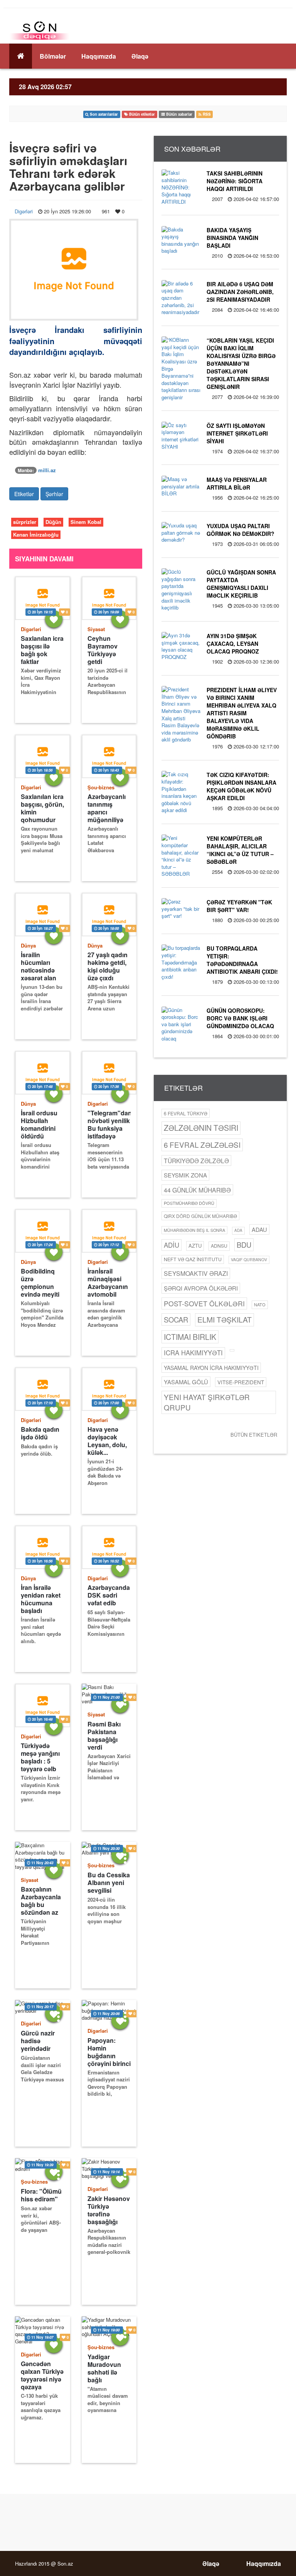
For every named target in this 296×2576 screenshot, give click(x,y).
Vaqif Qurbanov (249, 1259)
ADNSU (219, 1246)
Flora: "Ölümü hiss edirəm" (41, 2195)
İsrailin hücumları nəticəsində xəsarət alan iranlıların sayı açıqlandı (41, 966)
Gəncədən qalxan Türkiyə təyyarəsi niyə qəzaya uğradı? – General (42, 2375)
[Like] (54, 619)
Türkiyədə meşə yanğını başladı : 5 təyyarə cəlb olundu (40, 1757)
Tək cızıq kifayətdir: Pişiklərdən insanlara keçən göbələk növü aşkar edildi (241, 786)
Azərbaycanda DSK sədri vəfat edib (109, 1595)
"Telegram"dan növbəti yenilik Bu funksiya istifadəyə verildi (109, 1124)
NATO (260, 1304)
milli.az (47, 470)
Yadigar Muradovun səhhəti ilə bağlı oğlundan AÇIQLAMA (104, 2368)
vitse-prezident (241, 1382)
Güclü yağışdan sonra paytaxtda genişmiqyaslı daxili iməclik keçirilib (241, 584)
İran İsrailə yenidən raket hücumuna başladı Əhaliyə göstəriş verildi (42, 1599)
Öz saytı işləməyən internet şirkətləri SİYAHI (237, 433)
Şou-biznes (101, 787)
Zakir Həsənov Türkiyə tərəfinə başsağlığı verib (109, 2210)
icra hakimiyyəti (193, 1353)
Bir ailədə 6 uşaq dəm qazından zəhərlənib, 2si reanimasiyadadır (240, 292)
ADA (238, 1230)
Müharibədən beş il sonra (194, 1230)
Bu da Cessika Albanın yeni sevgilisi (109, 1883)
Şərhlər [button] (54, 494)
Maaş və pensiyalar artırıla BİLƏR (237, 483)
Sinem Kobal (86, 522)
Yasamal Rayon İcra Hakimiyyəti (211, 1368)
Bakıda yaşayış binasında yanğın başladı (232, 238)
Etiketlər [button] (24, 494)
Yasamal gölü (186, 1382)
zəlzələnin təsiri (201, 1128)
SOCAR (176, 1319)
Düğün (53, 522)
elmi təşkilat (225, 1319)
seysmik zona (185, 1175)
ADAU (259, 1229)
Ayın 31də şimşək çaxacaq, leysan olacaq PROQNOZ (233, 644)
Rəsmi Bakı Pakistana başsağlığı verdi (104, 1736)
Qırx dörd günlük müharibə (200, 1216)
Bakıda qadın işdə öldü (40, 1433)
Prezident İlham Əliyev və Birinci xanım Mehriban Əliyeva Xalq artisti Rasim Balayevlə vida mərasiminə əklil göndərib (242, 713)
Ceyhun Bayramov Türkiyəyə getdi (103, 650)
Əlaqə (140, 56)
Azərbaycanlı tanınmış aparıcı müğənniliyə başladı (107, 808)
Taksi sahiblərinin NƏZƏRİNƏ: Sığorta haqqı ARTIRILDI (235, 181)
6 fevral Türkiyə (186, 1113)
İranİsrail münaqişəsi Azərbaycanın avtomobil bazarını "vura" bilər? (108, 1283)
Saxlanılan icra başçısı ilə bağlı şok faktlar (42, 650)
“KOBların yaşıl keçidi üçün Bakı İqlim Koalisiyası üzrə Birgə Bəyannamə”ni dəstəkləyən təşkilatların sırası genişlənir (241, 363)
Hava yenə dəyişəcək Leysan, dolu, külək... (107, 1441)
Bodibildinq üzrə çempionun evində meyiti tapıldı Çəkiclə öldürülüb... (41, 1283)
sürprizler (25, 522)
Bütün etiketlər (254, 1435)
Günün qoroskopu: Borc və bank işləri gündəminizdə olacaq (240, 1018)
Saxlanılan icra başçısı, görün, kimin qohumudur (42, 808)
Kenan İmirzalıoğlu (36, 535)
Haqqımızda (99, 56)
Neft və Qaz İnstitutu (193, 1259)
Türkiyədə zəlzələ (196, 1160)
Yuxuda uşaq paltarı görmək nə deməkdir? (240, 530)
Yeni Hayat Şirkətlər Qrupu (207, 1402)
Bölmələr (53, 56)
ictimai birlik (190, 1337)
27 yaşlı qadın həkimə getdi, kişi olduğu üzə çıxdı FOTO (108, 966)
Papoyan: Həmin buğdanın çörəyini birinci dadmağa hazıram (109, 2052)
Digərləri (24, 211)
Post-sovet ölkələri (204, 1303)
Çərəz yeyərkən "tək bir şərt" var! (239, 906)
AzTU (195, 1246)
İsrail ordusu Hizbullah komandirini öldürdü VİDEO (39, 1124)
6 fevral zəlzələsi (202, 1144)
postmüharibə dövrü (189, 1203)
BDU (244, 1245)
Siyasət (96, 629)
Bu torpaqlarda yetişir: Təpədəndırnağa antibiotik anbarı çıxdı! (242, 960)
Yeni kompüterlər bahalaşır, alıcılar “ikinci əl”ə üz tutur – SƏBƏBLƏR (240, 850)
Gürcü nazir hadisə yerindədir (38, 2041)
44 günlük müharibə (197, 1190)
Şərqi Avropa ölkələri (201, 1288)
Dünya (28, 945)
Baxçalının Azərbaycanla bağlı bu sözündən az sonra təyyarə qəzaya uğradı (41, 1901)
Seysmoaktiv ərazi (196, 1273)
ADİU (172, 1245)
